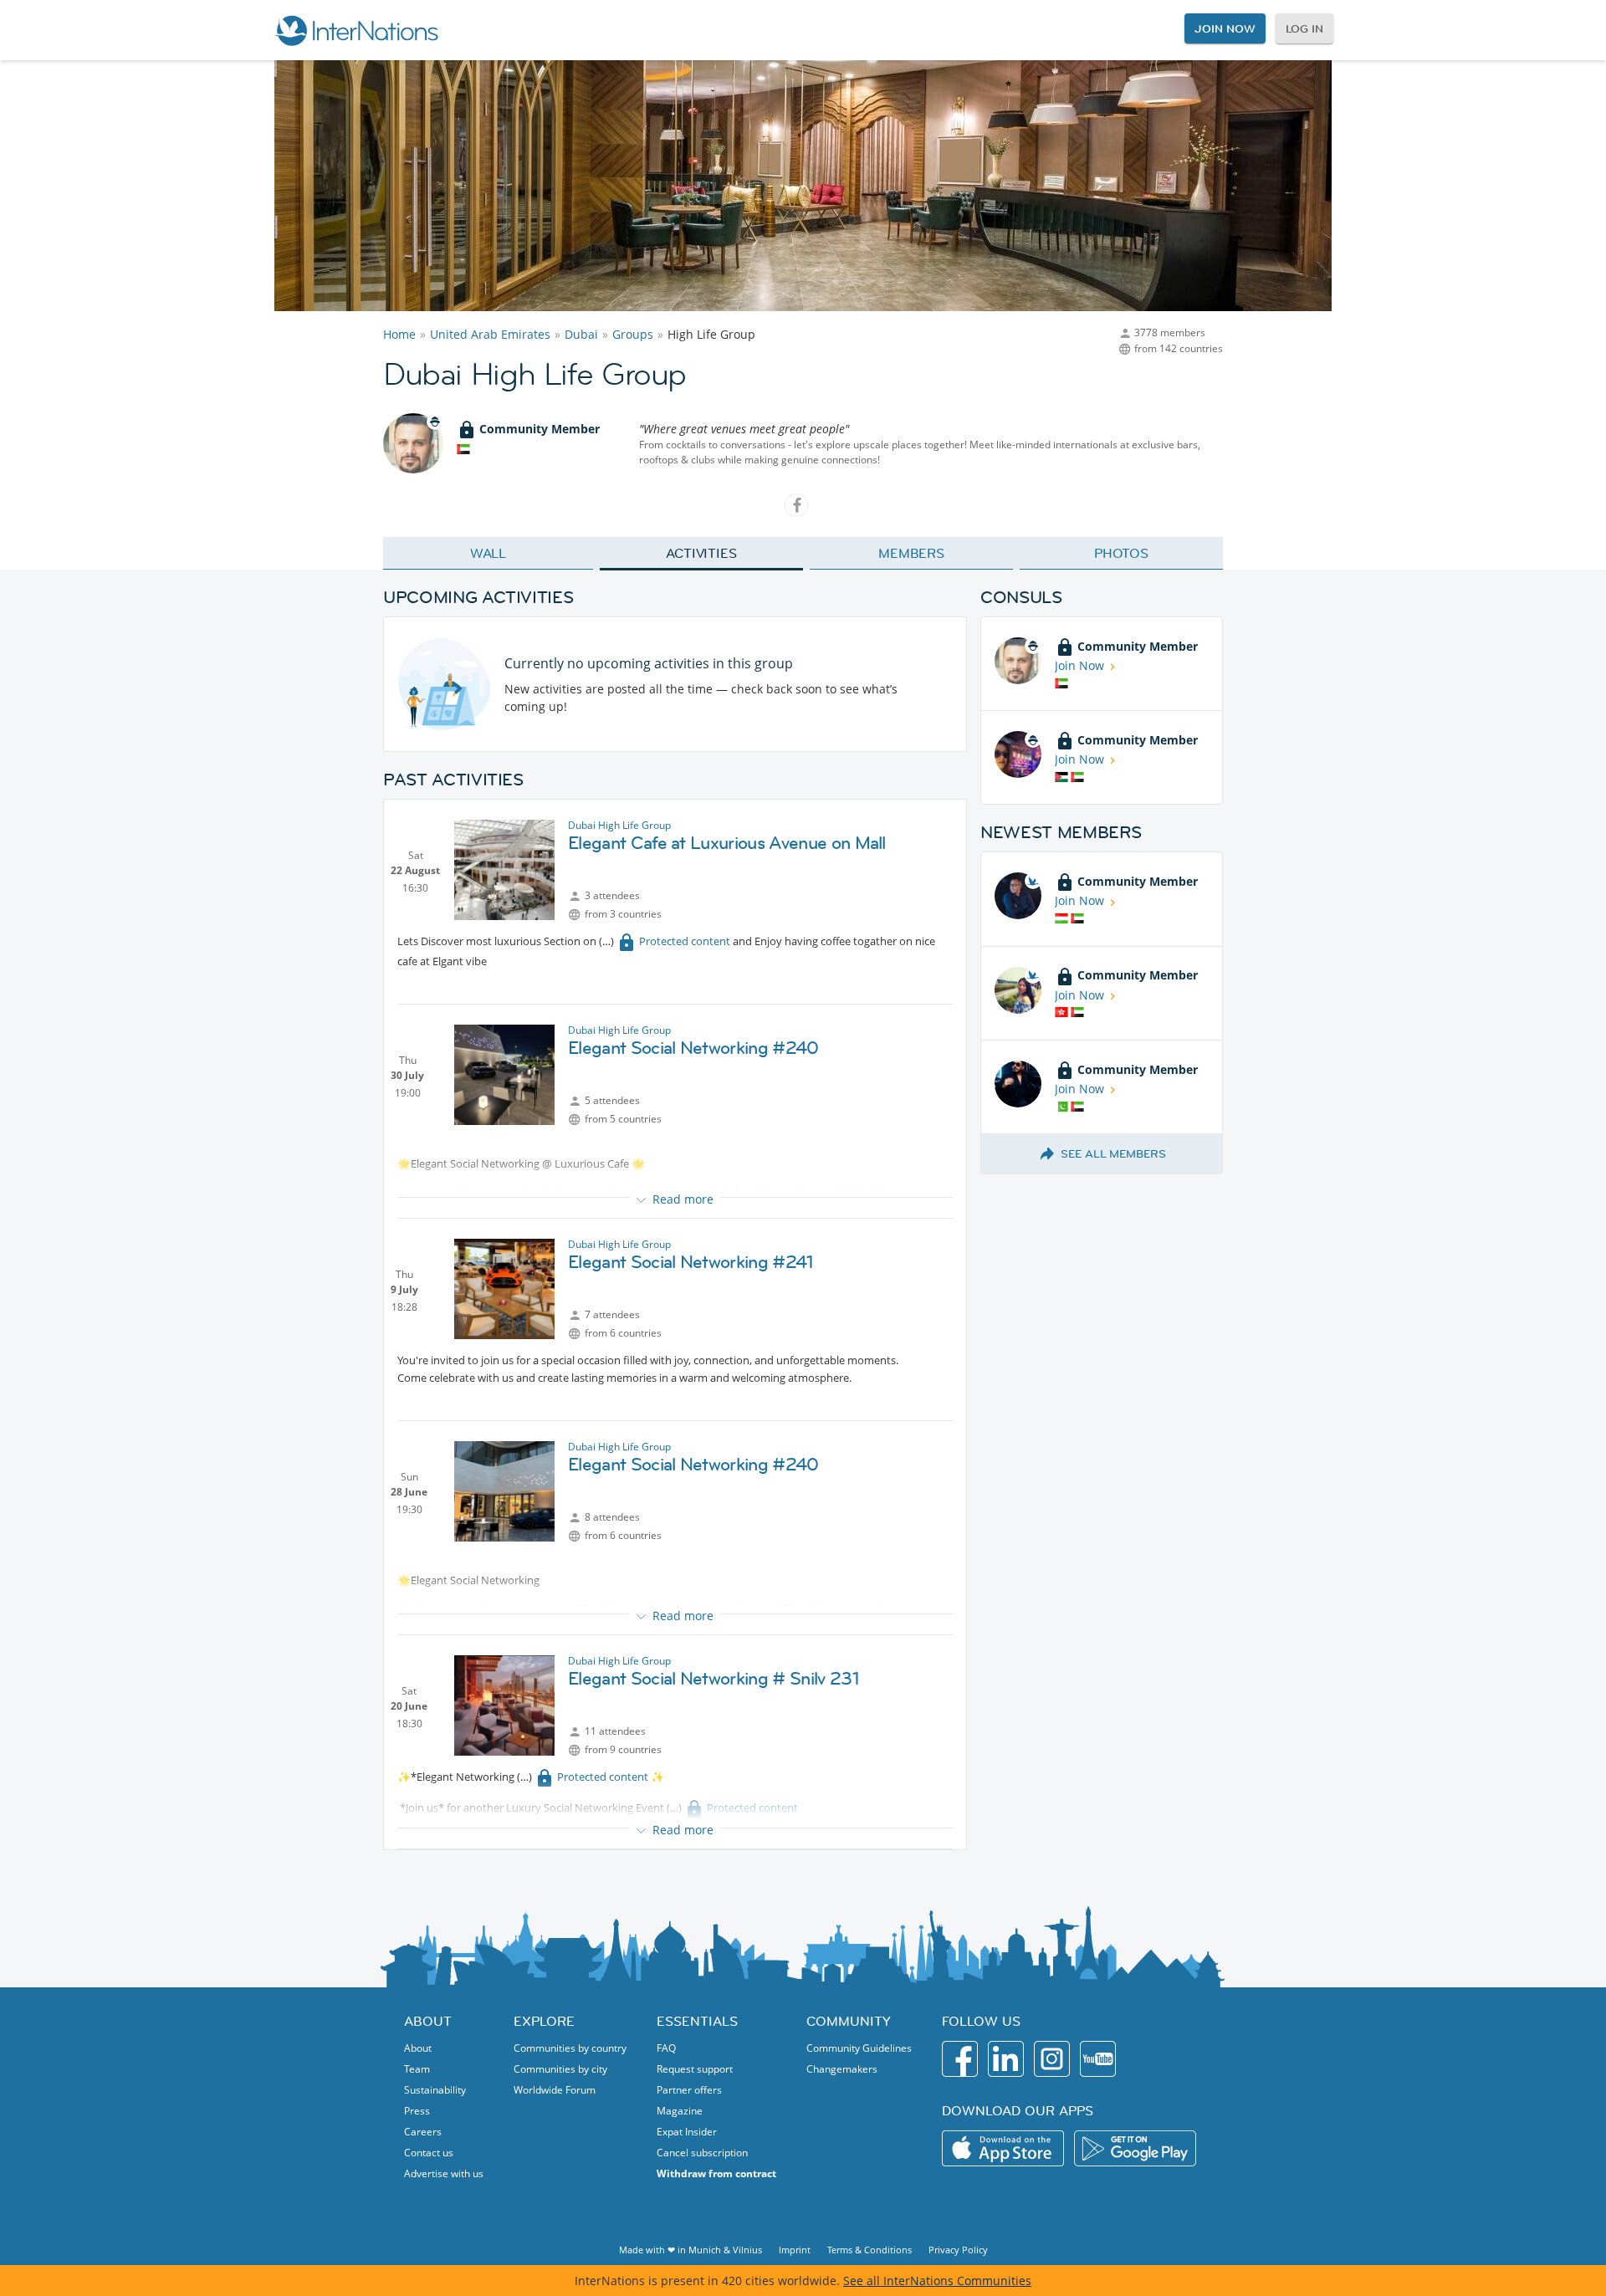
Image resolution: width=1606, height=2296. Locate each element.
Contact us (429, 2153)
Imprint (795, 2250)
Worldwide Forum (555, 2090)
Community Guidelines (859, 2048)
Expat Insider (687, 2132)
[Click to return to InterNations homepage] (356, 30)
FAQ (666, 2048)
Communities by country (570, 2048)
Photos (1121, 553)
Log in (1304, 28)
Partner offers (689, 2090)
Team (417, 2069)
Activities (701, 553)
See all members (1113, 1153)
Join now (1225, 28)
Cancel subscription (702, 2153)
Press (417, 2111)
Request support (695, 2069)
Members (911, 553)
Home (399, 334)
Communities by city (560, 2069)
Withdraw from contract (716, 2173)
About (418, 2048)
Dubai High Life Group (619, 825)
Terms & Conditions (869, 2250)
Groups (633, 334)
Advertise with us (444, 2173)
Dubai (581, 334)
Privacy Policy (958, 2250)
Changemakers (842, 2069)
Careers (423, 2132)
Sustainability (435, 2090)
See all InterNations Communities (937, 2281)
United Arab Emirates (490, 334)
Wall (488, 553)
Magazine (680, 2111)
